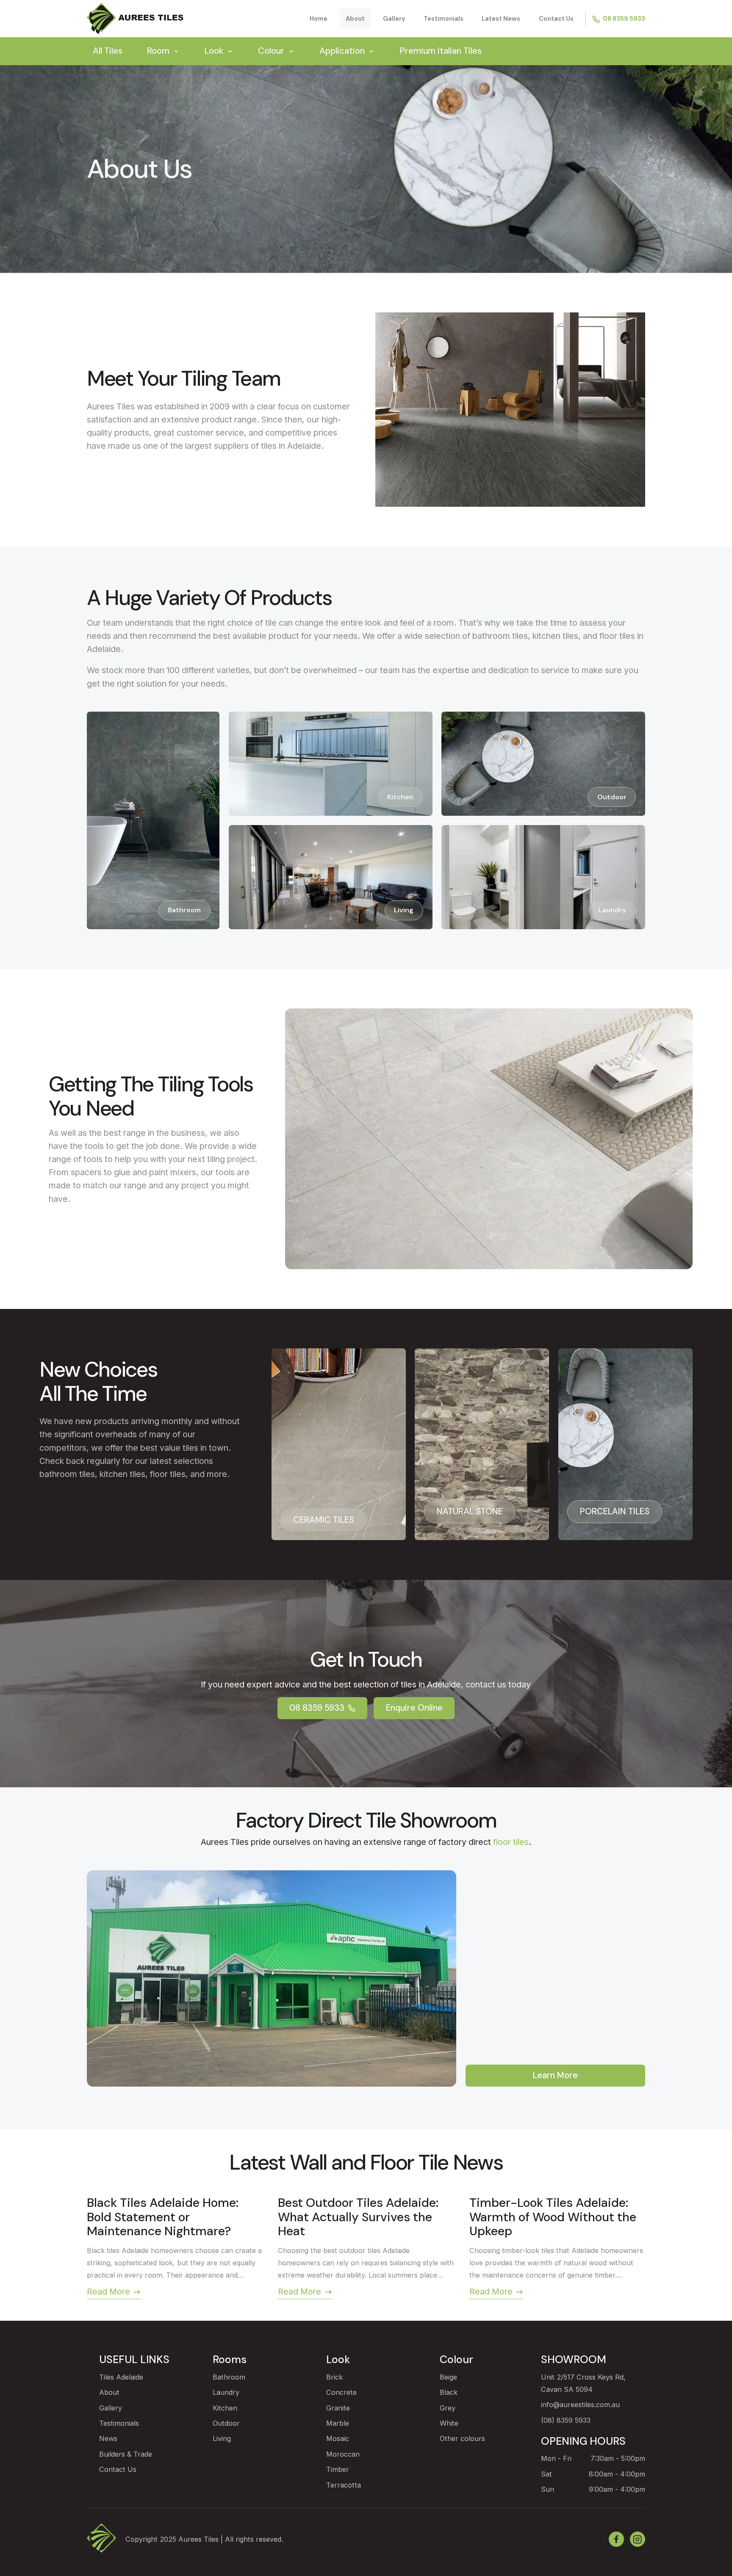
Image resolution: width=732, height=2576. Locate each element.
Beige (448, 2377)
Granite (338, 2408)
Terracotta (344, 2485)
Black (449, 2392)
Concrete (341, 2392)
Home (319, 19)
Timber (338, 2469)
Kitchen (225, 2408)
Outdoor (226, 2423)
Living (222, 2438)
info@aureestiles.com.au (580, 2405)
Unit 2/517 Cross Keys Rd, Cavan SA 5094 (583, 2383)
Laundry (226, 2392)
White (449, 2423)
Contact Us (556, 19)
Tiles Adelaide (121, 2377)
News (108, 2438)
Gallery (394, 19)
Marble (338, 2423)
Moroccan (343, 2454)
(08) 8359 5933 (566, 2420)
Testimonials (444, 19)
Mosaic (338, 2438)
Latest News (501, 19)
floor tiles (511, 1842)
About (355, 19)
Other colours (462, 2438)
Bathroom (229, 2377)
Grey (448, 2408)
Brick (334, 2377)
